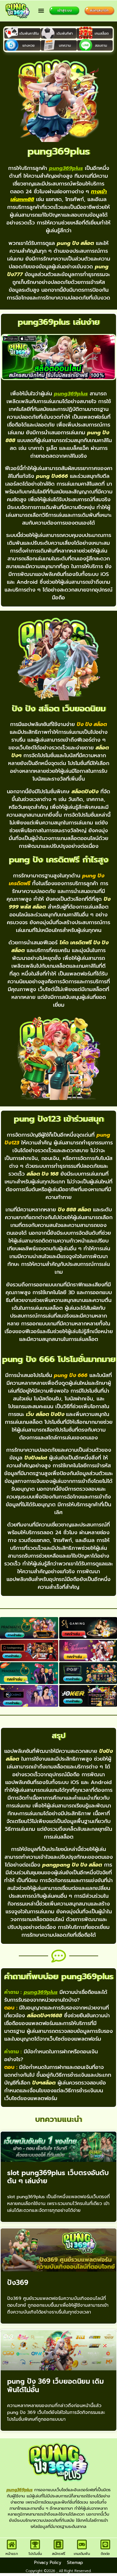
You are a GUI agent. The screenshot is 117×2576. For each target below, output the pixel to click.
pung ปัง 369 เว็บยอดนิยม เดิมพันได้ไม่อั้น (55, 2385)
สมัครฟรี (59, 2554)
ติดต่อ (105, 2554)
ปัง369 (18, 2283)
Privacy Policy (48, 2563)
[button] (41, 11)
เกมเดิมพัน (82, 2554)
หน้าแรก (12, 2554)
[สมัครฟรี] (58, 2544)
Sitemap (75, 2563)
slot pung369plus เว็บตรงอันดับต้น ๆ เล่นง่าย (58, 2177)
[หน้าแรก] (12, 2544)
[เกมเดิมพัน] (82, 2544)
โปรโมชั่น (35, 2554)
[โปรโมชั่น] (35, 2544)
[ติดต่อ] (105, 2544)
